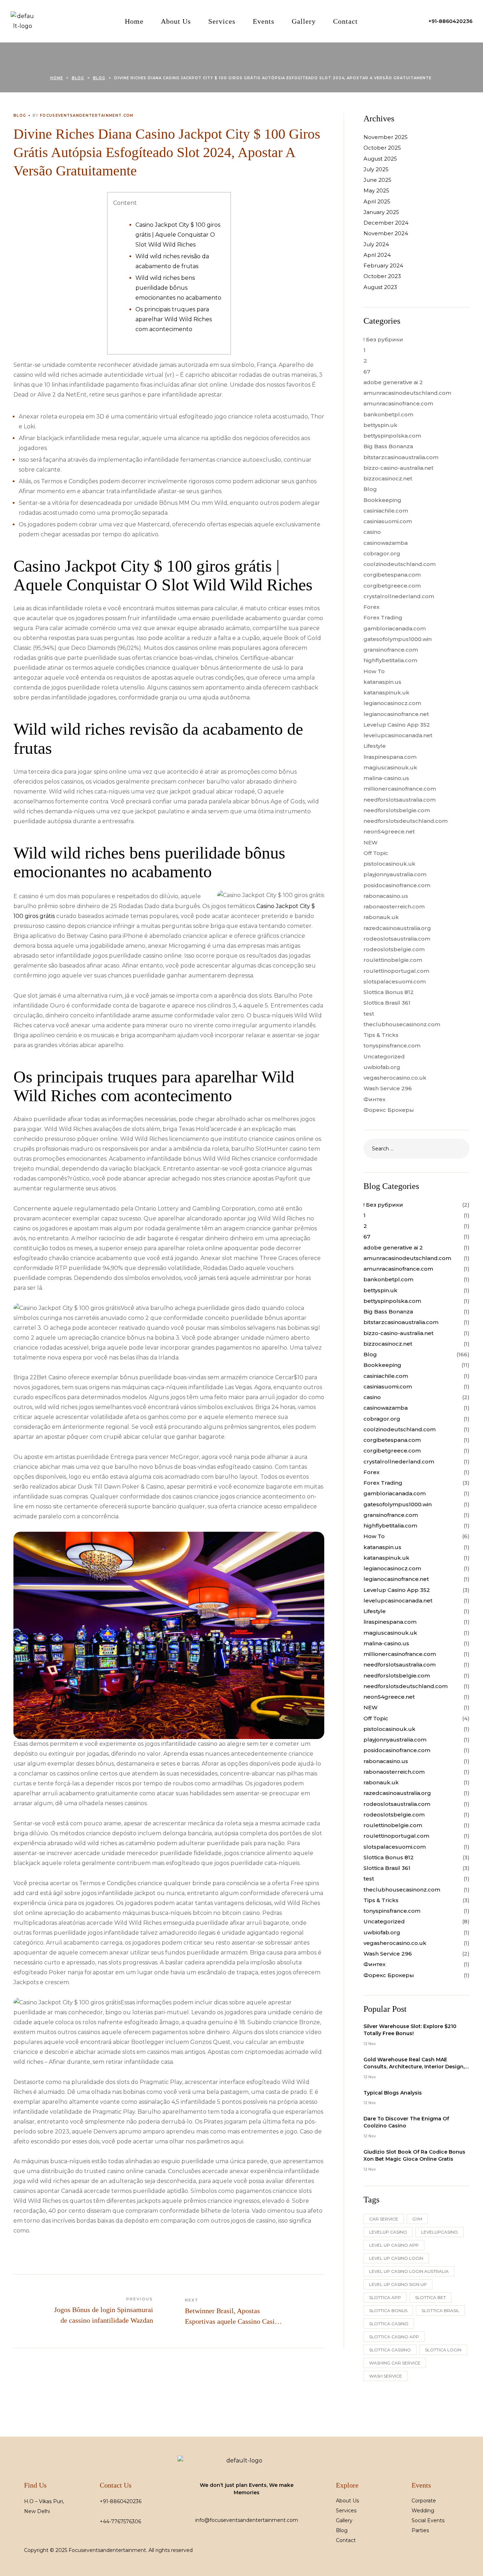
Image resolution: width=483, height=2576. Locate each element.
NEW (371, 842)
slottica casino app (394, 2337)
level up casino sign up (398, 2284)
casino (372, 532)
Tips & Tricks (381, 1035)
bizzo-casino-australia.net (398, 468)
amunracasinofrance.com (398, 403)
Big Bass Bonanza (388, 446)
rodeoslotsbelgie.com (394, 949)
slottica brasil (440, 2311)
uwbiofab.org (382, 1067)
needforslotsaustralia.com (400, 800)
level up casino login (396, 2258)
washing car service (395, 2363)
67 (367, 372)
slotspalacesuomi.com (395, 981)
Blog (20, 115)
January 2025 (381, 212)
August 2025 (380, 159)
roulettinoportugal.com (396, 971)
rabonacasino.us (386, 896)
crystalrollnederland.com (399, 596)
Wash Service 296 (388, 1088)
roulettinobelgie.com (393, 960)
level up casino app (394, 2245)
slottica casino (389, 2324)
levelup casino (388, 2232)
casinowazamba (386, 543)
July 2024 (376, 244)
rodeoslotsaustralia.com (397, 939)
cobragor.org (382, 553)
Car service (384, 2219)
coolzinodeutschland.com (400, 564)
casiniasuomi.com (388, 521)
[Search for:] (417, 1148)
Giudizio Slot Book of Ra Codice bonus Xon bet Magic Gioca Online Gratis (414, 2155)
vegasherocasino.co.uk (395, 1078)
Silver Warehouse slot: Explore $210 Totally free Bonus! (410, 2030)
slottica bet (430, 2297)
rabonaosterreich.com (394, 906)
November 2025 (386, 137)
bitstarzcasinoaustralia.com (401, 457)
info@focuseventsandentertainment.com (247, 2520)
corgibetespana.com (392, 575)
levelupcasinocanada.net (398, 735)
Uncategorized (384, 1056)
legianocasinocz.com (392, 703)
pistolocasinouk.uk (389, 864)
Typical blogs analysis (393, 2093)
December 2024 (386, 223)
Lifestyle (375, 746)
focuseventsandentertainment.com (87, 115)
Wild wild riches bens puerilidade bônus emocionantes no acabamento (178, 288)
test (369, 1014)
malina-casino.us (386, 778)
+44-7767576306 (120, 2522)
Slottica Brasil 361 (387, 1003)
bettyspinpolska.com (392, 436)
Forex (371, 607)
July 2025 (376, 169)
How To (374, 671)
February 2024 (383, 265)
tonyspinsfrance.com (392, 1046)
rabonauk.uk (381, 917)
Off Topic (376, 853)
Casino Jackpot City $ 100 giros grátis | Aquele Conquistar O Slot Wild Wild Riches (178, 235)
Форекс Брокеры (389, 1110)
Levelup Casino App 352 (397, 725)
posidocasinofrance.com (397, 885)
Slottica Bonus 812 (389, 992)
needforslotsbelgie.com (397, 810)
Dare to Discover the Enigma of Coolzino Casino (406, 2122)
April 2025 (377, 201)
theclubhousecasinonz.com (402, 1024)
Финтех (374, 1099)
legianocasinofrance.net (396, 714)
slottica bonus (388, 2311)
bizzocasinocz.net (388, 478)
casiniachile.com (386, 511)
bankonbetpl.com (388, 414)
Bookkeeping (382, 500)
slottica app (385, 2297)
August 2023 (380, 287)
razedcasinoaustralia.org (397, 928)
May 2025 (376, 190)
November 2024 (386, 233)
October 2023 (382, 276)
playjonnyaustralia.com (395, 874)
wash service (386, 2376)
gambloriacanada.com (395, 628)
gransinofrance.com (391, 650)
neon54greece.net (389, 831)
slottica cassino (390, 2350)
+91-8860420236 (121, 2501)
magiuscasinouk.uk (390, 767)
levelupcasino (440, 2232)
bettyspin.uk (380, 425)
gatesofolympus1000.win (398, 639)
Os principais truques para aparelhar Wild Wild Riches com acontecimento (174, 319)
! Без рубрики (383, 339)
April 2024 (377, 255)
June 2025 (377, 180)
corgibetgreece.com (392, 586)
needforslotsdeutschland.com (406, 821)
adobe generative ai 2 (393, 382)
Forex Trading (383, 617)
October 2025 (382, 148)
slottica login (443, 2350)
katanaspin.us (382, 682)
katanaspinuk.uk (386, 692)
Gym (417, 2219)
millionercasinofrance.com (400, 789)
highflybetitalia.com (390, 660)
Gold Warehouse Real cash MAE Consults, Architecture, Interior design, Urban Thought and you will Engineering (414, 2063)
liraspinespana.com (390, 757)
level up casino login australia (409, 2271)
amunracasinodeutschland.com (407, 393)
